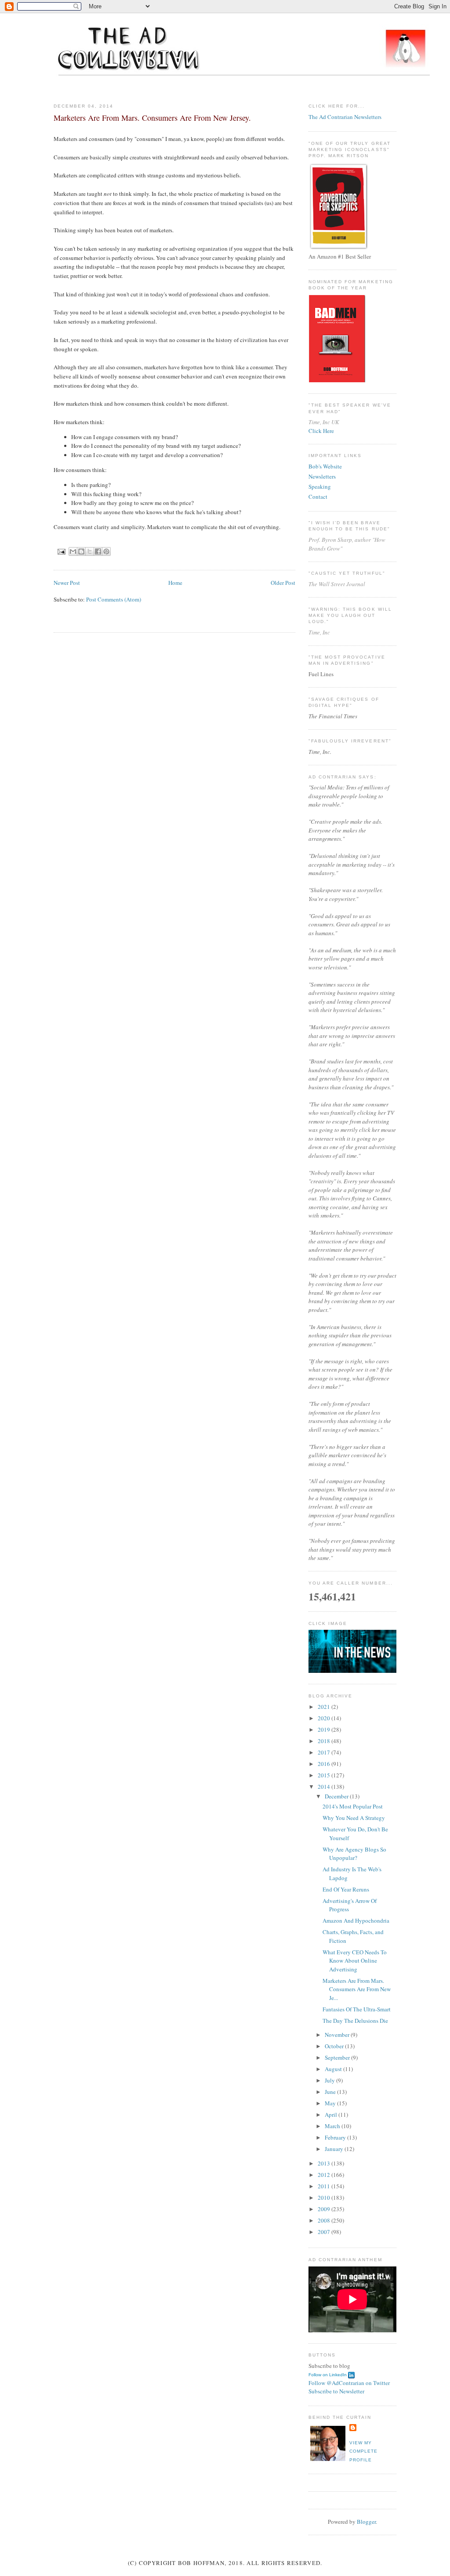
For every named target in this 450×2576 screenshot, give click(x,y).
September (338, 2057)
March (333, 2126)
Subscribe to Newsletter (336, 2391)
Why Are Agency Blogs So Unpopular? (354, 1854)
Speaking (320, 486)
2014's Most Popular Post (353, 1806)
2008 (325, 2220)
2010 (325, 2198)
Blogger (366, 2522)
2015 (325, 1775)
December (337, 1796)
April (332, 2115)
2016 (325, 1764)
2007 (325, 2232)
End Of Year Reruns (346, 1889)
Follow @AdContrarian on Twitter (349, 2383)
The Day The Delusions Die (355, 2021)
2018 (325, 1741)
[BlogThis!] (81, 551)
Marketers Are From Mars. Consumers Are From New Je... (357, 1989)
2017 (325, 1752)
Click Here (321, 431)
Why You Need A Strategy (354, 1818)
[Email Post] (61, 551)
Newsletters (322, 476)
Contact (318, 497)
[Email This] (73, 551)
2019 (325, 1729)
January (335, 2149)
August (334, 2069)
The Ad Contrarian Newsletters (345, 117)
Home (175, 583)
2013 (325, 2163)
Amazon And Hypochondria (356, 1920)
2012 (325, 2175)
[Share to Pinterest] (106, 551)
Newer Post (67, 583)
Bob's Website (325, 466)
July (330, 2080)
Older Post (283, 583)
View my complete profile (363, 2451)
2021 (325, 1707)
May (331, 2103)
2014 (325, 1787)
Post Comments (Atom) (114, 599)
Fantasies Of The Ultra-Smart (357, 2009)
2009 (325, 2209)
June (331, 2092)
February (336, 2137)
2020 (325, 1718)
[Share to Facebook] (98, 551)
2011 (325, 2186)
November (338, 2035)
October (335, 2046)
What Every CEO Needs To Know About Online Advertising (355, 1961)
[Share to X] (90, 551)
